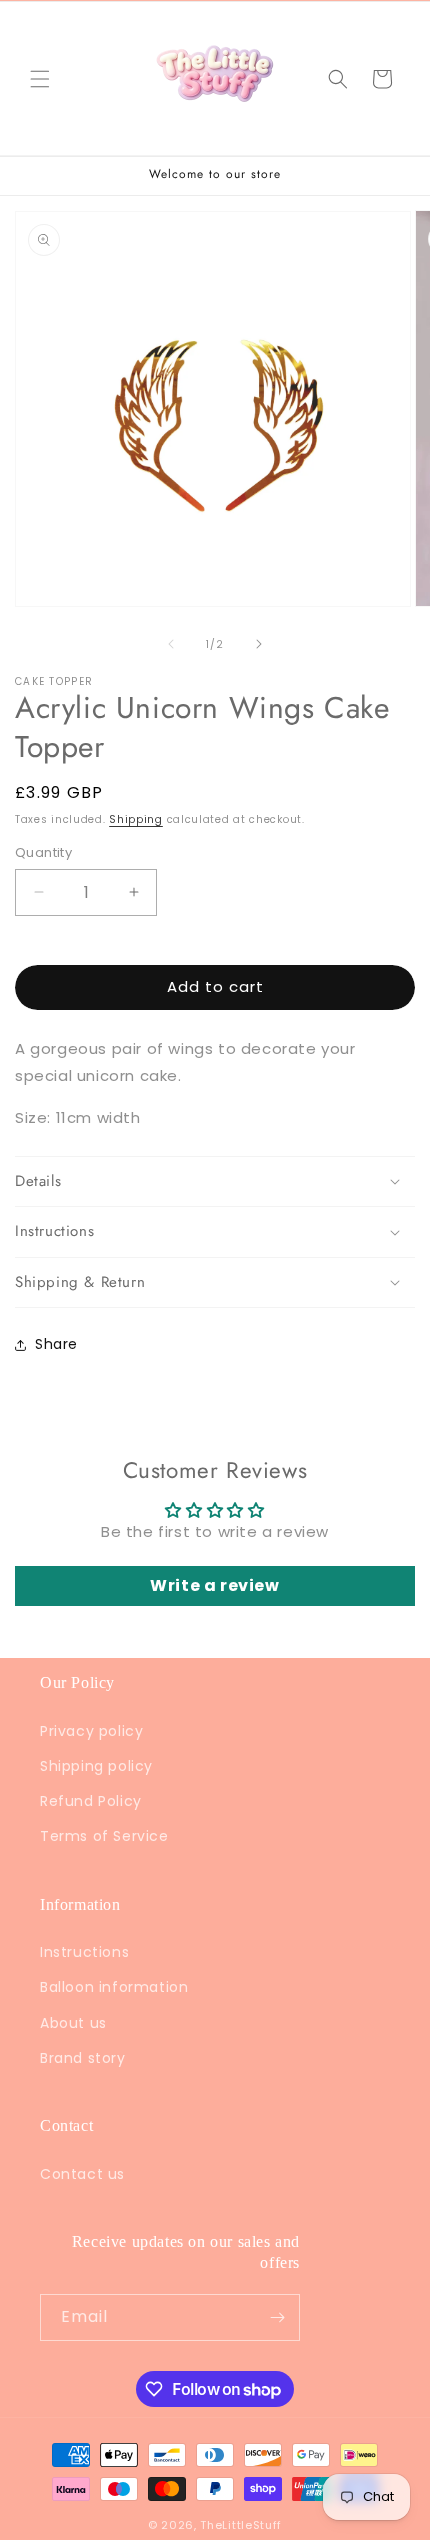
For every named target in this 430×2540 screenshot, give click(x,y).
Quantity (43, 852)
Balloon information (114, 1987)
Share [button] (56, 1344)
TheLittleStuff (241, 2525)
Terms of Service (104, 1836)
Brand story (83, 2058)
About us (73, 2023)
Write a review (214, 1585)
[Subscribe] (277, 2317)
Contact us (82, 2174)
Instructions (84, 1952)
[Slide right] (259, 644)
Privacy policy (91, 1731)
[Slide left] (171, 644)
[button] (40, 79)
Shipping (136, 819)
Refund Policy (91, 1801)
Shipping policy (96, 1766)
